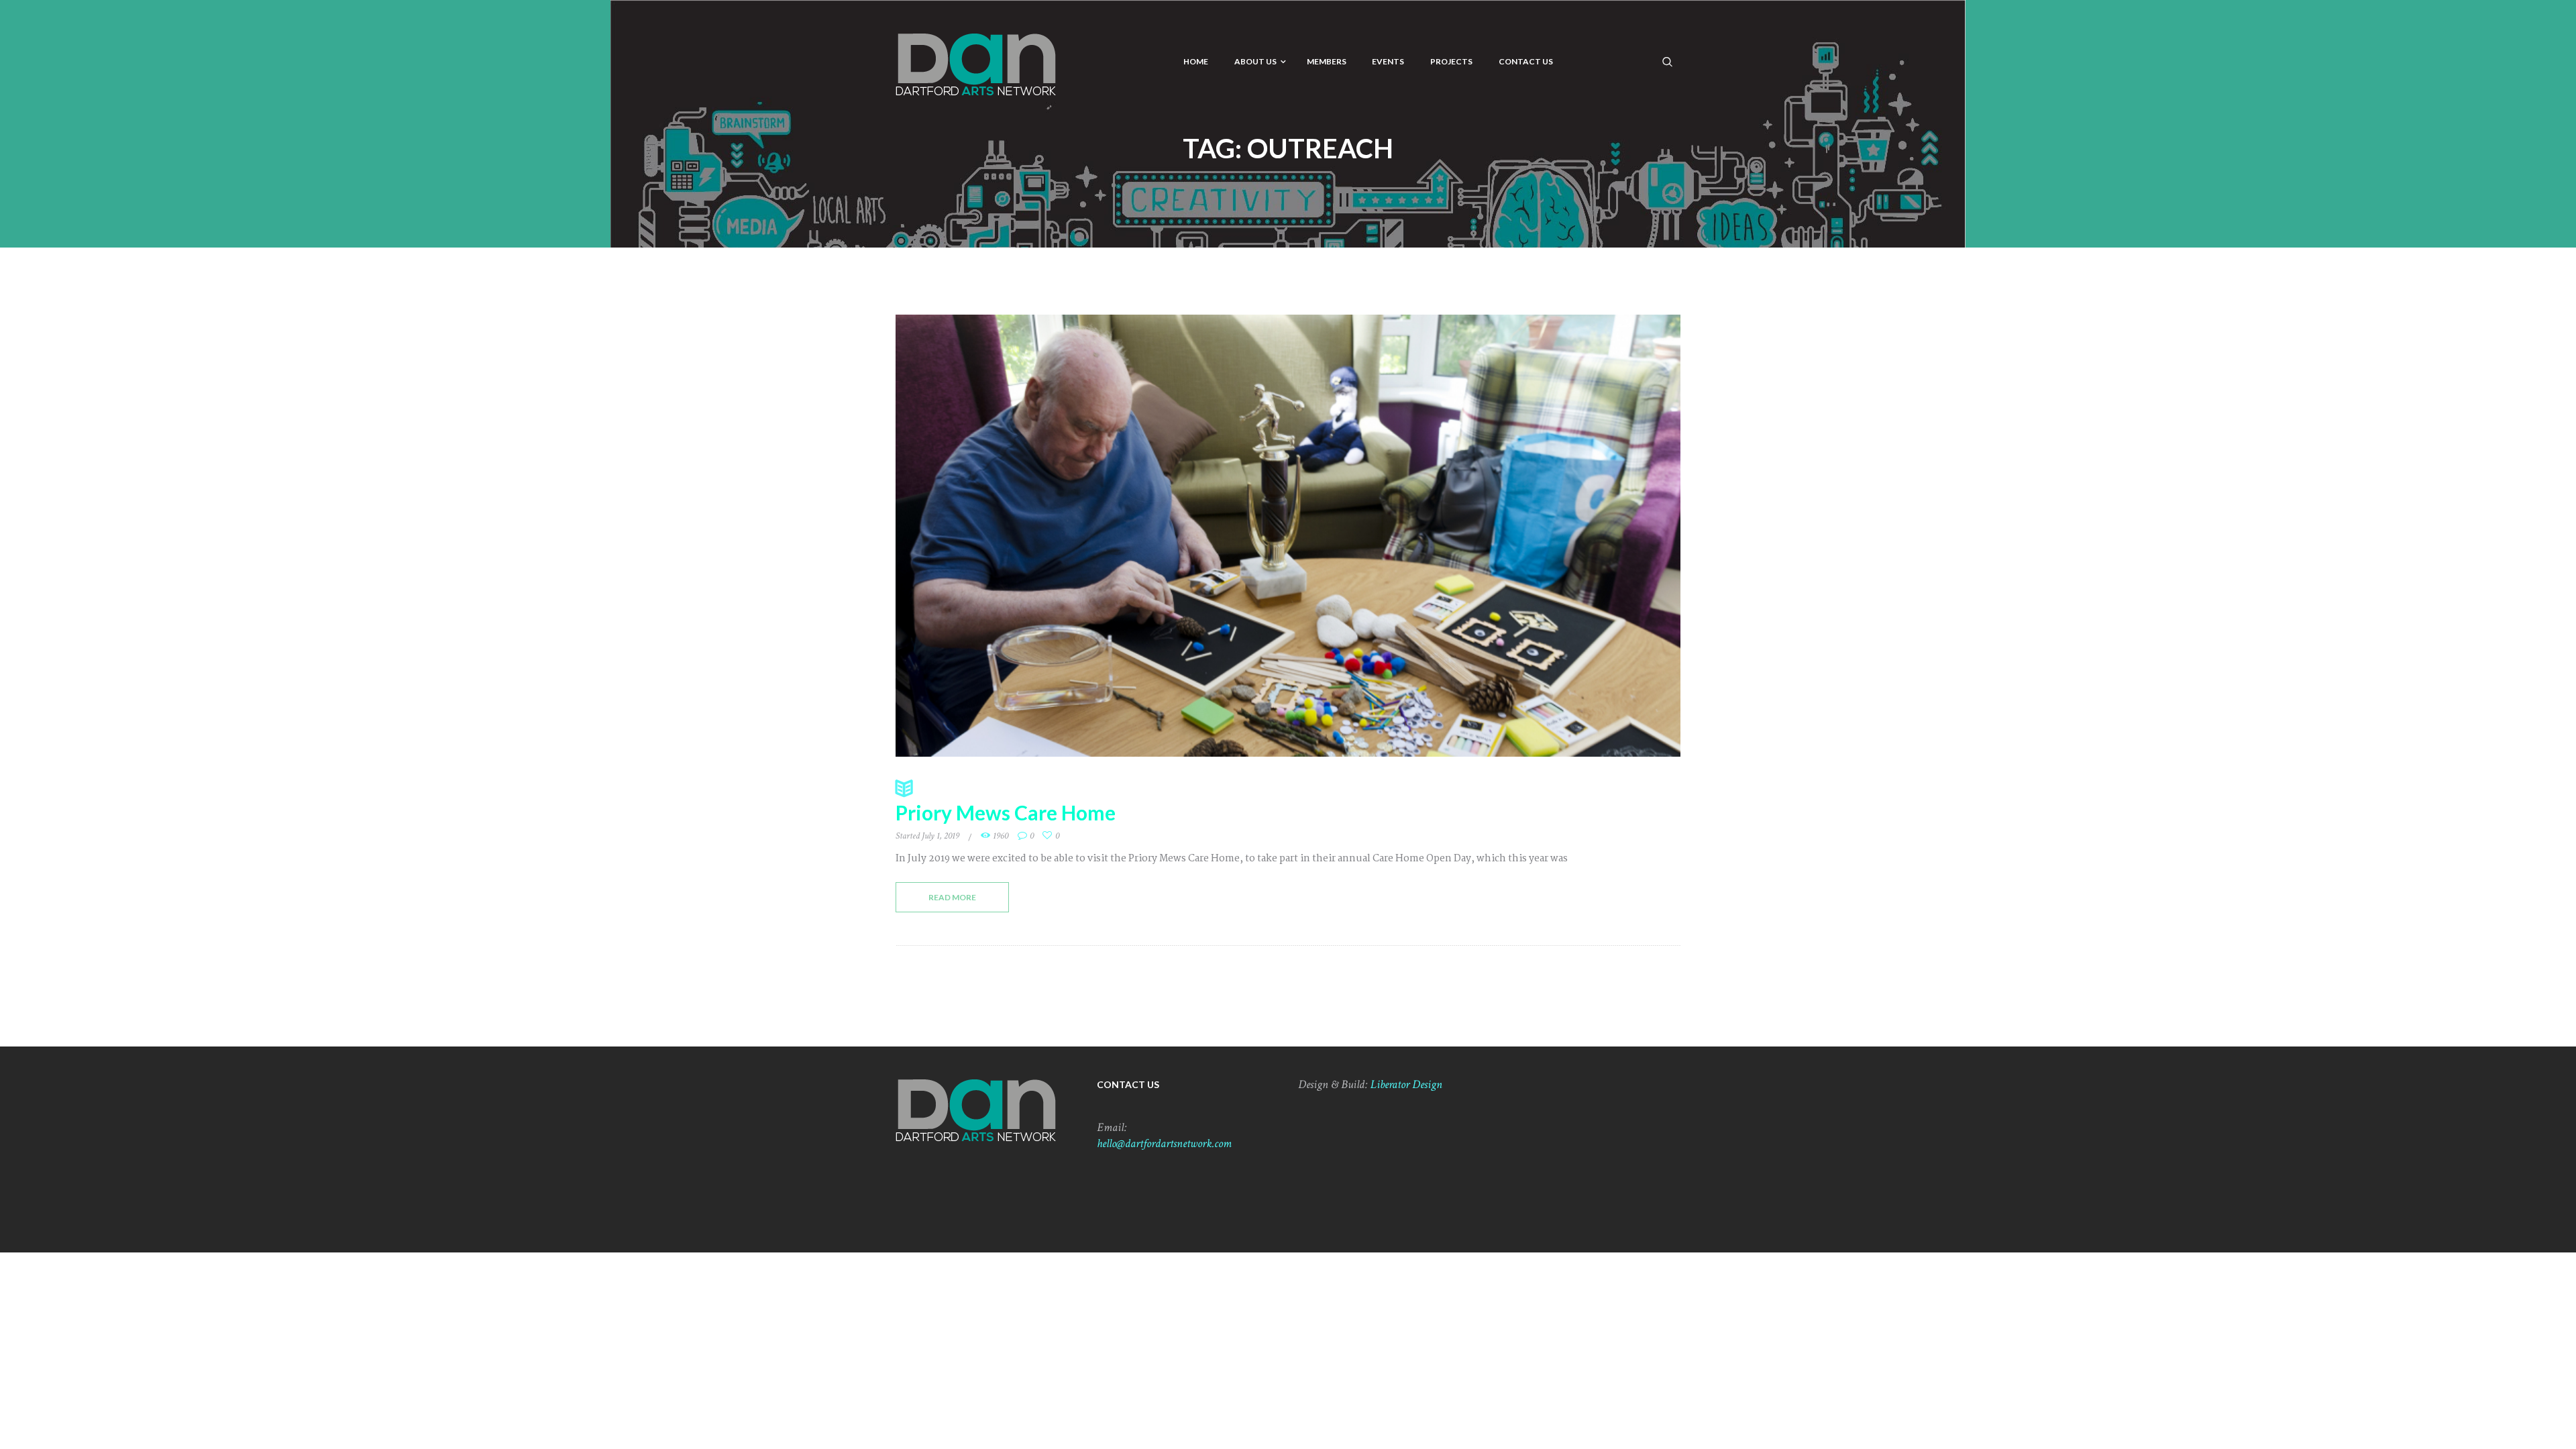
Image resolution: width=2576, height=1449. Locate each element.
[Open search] (1668, 61)
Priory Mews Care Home (1006, 812)
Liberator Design (1406, 1084)
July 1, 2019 (941, 836)
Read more (952, 897)
